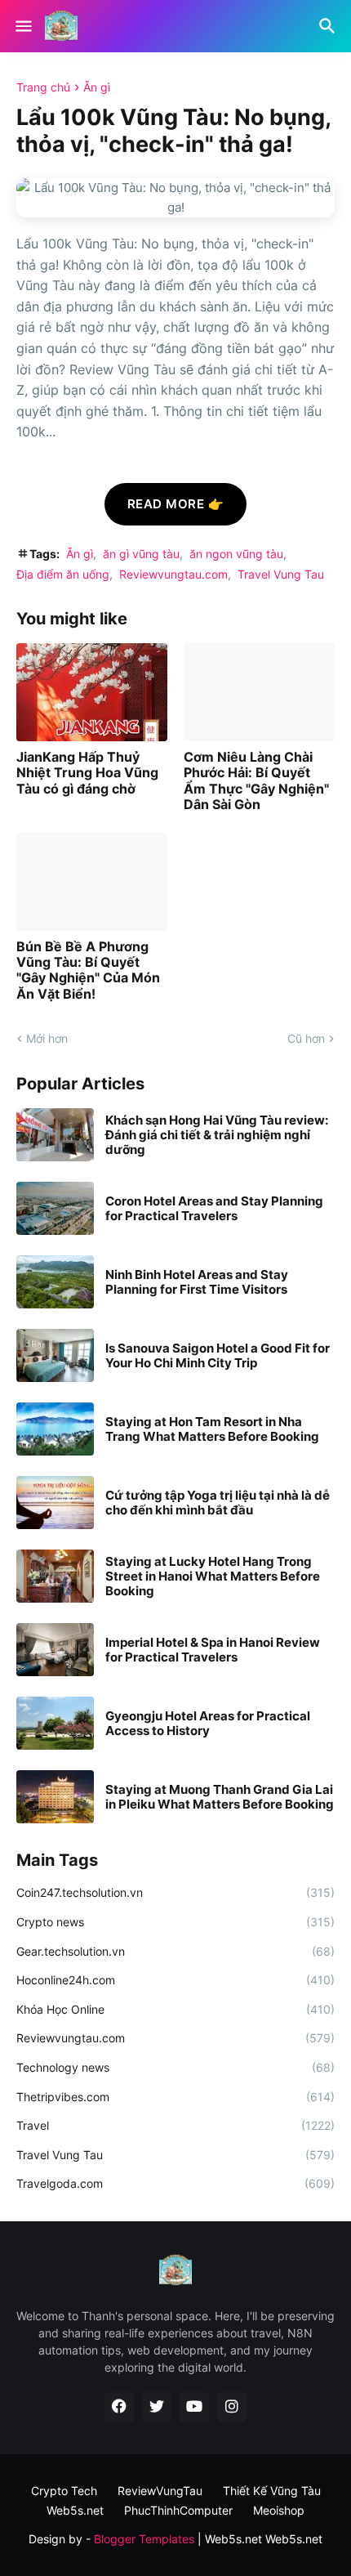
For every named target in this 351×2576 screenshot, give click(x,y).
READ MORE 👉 (176, 504)
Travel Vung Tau (281, 574)
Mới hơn (47, 1038)
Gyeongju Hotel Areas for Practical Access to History (208, 1724)
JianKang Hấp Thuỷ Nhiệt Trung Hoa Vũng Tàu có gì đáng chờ (87, 773)
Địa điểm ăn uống (63, 574)
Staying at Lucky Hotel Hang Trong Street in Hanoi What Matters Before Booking (213, 1576)
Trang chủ (43, 87)
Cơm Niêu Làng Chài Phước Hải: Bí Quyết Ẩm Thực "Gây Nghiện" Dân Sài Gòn (256, 781)
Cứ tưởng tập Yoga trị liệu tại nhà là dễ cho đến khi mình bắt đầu (218, 1503)
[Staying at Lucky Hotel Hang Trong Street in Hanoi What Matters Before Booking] (55, 1576)
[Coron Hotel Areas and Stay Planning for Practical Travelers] (55, 1208)
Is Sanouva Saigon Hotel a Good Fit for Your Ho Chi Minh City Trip (218, 1356)
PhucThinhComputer (178, 2510)
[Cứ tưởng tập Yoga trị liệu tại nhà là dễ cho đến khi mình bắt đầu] (55, 1503)
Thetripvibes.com (175, 2097)
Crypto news (175, 1922)
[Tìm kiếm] (329, 26)
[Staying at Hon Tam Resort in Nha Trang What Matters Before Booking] (55, 1429)
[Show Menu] (22, 26)
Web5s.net (294, 2539)
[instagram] (232, 2407)
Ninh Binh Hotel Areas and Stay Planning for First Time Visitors (197, 1282)
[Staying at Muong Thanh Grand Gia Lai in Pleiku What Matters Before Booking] (55, 1797)
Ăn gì (97, 87)
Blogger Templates (144, 2539)
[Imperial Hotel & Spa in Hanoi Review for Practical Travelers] (55, 1650)
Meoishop (279, 2510)
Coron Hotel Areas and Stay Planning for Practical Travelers (214, 1209)
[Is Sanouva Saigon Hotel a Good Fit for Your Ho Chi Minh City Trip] (55, 1355)
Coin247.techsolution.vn (175, 1892)
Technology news (175, 2067)
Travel (175, 2125)
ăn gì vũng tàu (141, 554)
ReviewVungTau (160, 2491)
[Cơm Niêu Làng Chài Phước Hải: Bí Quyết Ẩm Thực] (259, 692)
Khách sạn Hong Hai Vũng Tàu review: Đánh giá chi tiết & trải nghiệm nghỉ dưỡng (217, 1135)
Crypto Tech (64, 2491)
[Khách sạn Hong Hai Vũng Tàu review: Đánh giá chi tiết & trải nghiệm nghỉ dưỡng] (55, 1135)
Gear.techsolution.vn (175, 1951)
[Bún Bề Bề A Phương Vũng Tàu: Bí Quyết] (92, 882)
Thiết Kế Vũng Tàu (272, 2491)
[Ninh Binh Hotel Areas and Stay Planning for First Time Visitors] (55, 1282)
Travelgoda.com (175, 2183)
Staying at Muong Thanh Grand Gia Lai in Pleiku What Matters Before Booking (220, 1797)
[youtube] (194, 2407)
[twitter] (157, 2407)
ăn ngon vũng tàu (236, 554)
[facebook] (119, 2407)
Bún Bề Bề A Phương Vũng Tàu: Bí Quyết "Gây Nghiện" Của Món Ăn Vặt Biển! (88, 970)
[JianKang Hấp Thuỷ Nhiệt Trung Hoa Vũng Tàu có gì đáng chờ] (92, 692)
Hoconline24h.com (175, 1980)
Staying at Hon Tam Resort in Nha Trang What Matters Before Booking (212, 1429)
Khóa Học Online (175, 2009)
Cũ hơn (306, 1038)
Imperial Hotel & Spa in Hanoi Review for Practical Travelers (213, 1650)
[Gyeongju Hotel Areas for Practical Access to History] (55, 1723)
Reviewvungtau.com (173, 574)
